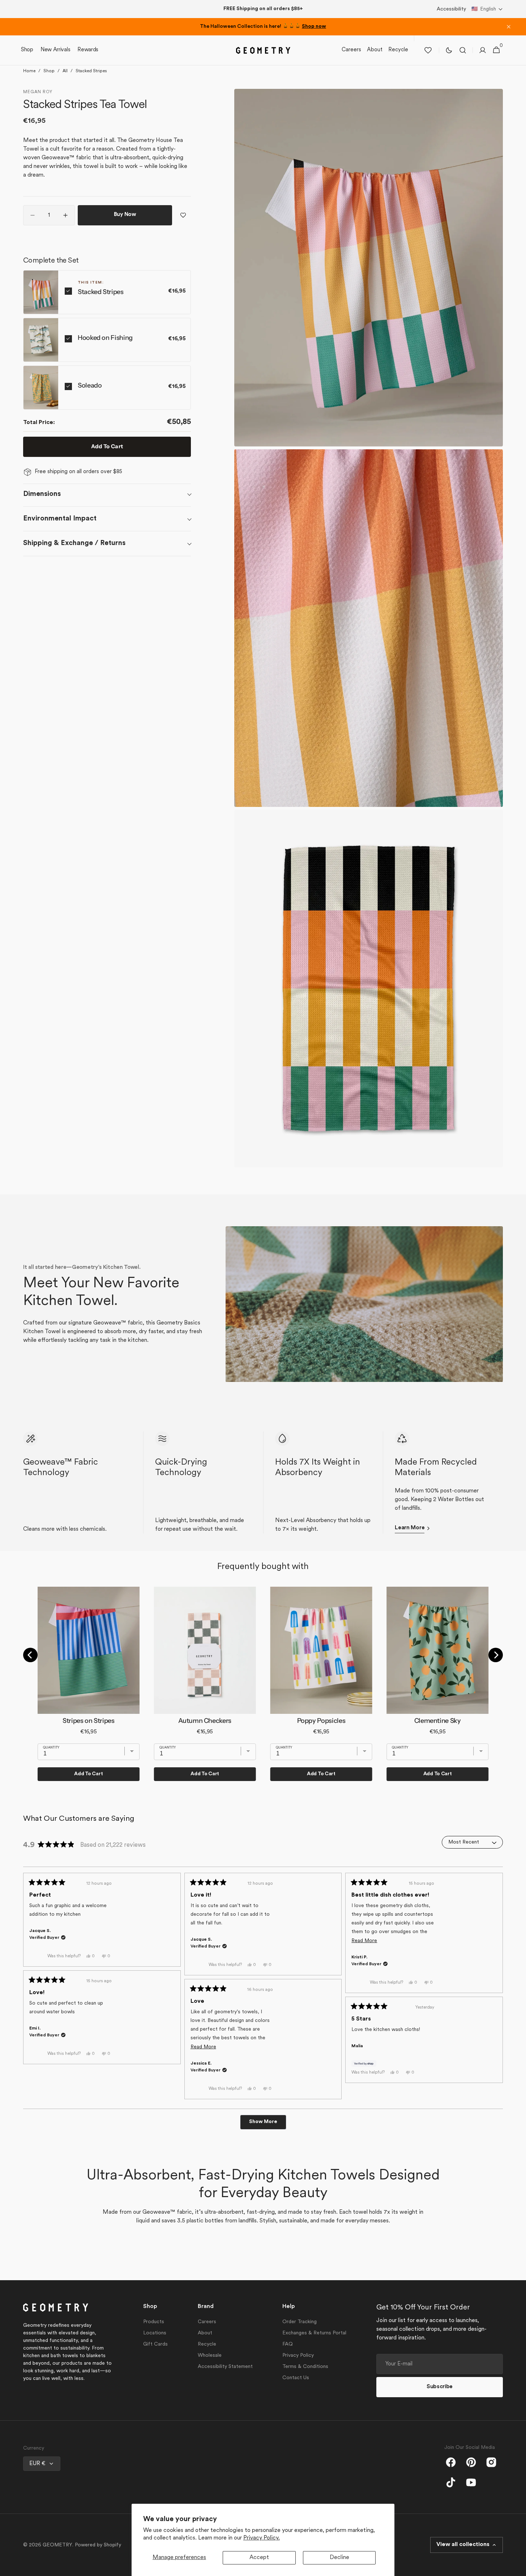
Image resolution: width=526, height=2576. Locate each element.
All (65, 71)
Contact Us (296, 2378)
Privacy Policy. (262, 2538)
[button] (487, 9)
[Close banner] (509, 27)
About (205, 2333)
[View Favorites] (428, 50)
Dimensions (42, 494)
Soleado (90, 385)
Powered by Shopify (98, 2545)
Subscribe (440, 2387)
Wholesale (210, 2355)
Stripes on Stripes (89, 1721)
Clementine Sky (438, 1721)
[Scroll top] (517, 2567)
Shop (49, 71)
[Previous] (30, 1655)
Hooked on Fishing (105, 338)
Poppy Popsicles (321, 1721)
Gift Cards (155, 2344)
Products (154, 2322)
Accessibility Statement (225, 2367)
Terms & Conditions (305, 2367)
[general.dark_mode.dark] (449, 50)
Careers (207, 2322)
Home (29, 71)
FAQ (288, 2344)
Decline (339, 2558)
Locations (155, 2333)
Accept (259, 2558)
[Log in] (483, 50)
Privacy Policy (298, 2355)
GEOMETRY (57, 2545)
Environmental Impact (60, 519)
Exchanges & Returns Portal (314, 2333)
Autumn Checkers (205, 1721)
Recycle (207, 2344)
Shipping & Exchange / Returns (74, 543)
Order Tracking (300, 2322)
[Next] (496, 1655)
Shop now (314, 27)
